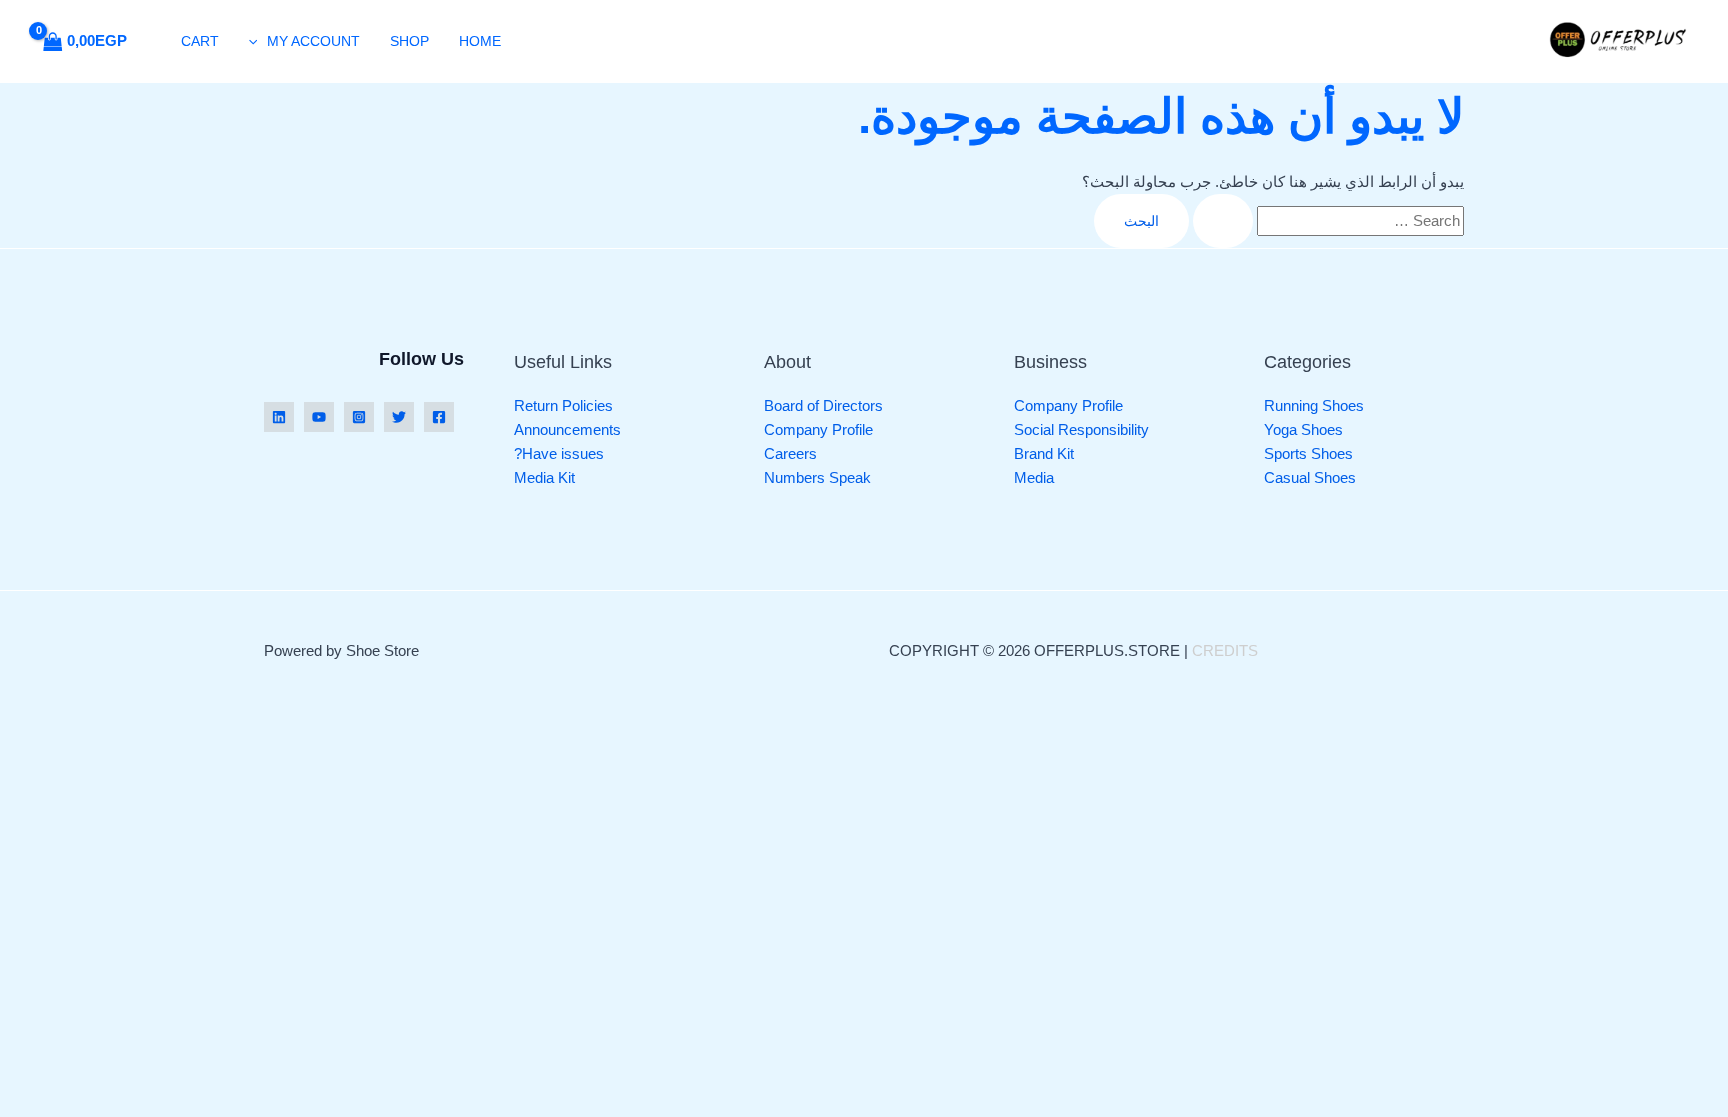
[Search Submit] (1223, 221)
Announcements (567, 429)
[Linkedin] (279, 417)
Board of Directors (823, 405)
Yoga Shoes (1303, 429)
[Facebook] (439, 417)
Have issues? (559, 453)
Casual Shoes (1310, 477)
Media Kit (544, 477)
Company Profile (1068, 405)
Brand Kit (1044, 453)
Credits (1225, 650)
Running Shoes (1314, 405)
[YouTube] (319, 417)
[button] (258, 41)
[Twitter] (399, 417)
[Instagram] (359, 417)
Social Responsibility (1081, 429)
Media (1034, 477)
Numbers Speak (817, 477)
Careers (790, 453)
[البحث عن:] (1326, 220)
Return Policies (563, 405)
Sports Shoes (1308, 453)
